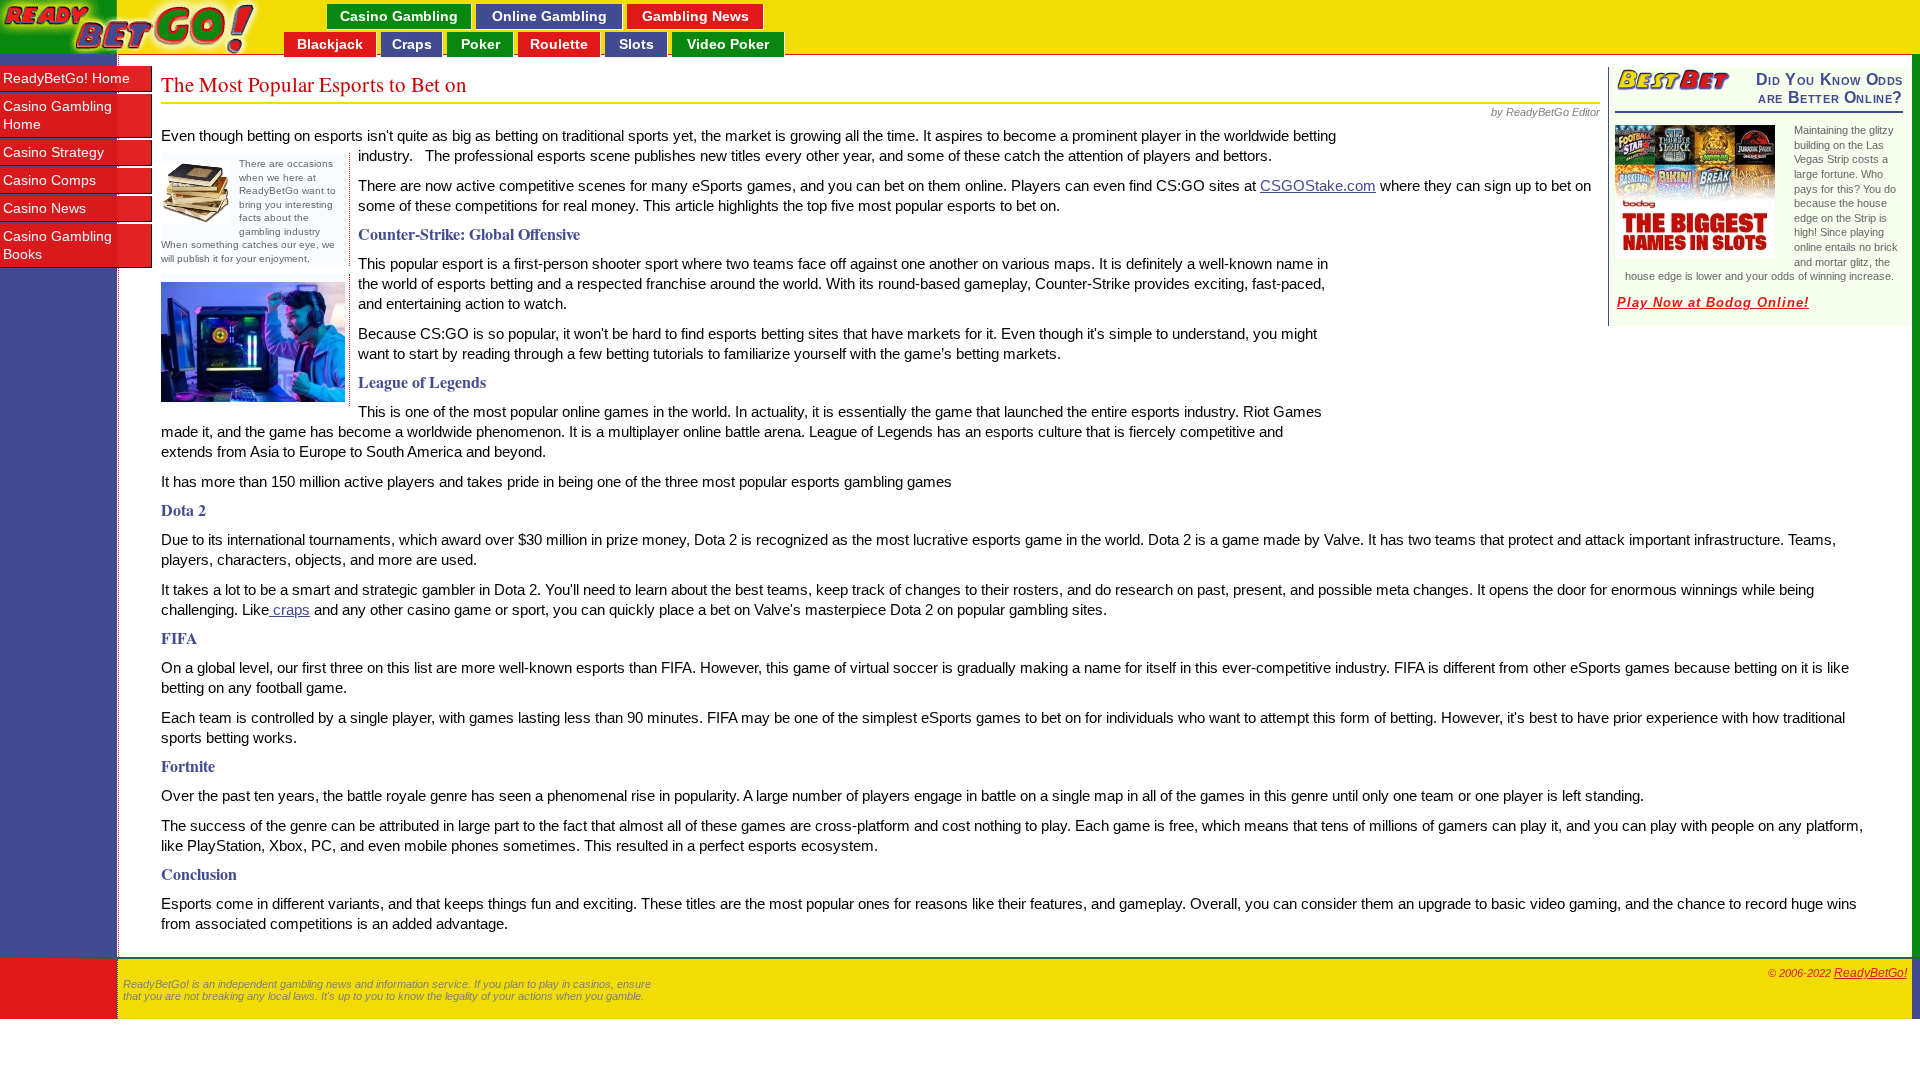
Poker (480, 44)
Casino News (44, 208)
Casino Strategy (53, 152)
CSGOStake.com (1318, 185)
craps (289, 609)
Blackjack (330, 44)
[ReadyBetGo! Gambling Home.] (130, 27)
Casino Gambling (399, 16)
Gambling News (695, 16)
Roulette (559, 44)
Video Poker (728, 44)
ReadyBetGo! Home (66, 78)
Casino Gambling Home (57, 115)
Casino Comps (49, 180)
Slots (636, 44)
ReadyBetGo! (1870, 973)
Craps (412, 44)
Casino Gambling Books (57, 245)
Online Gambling (549, 16)
